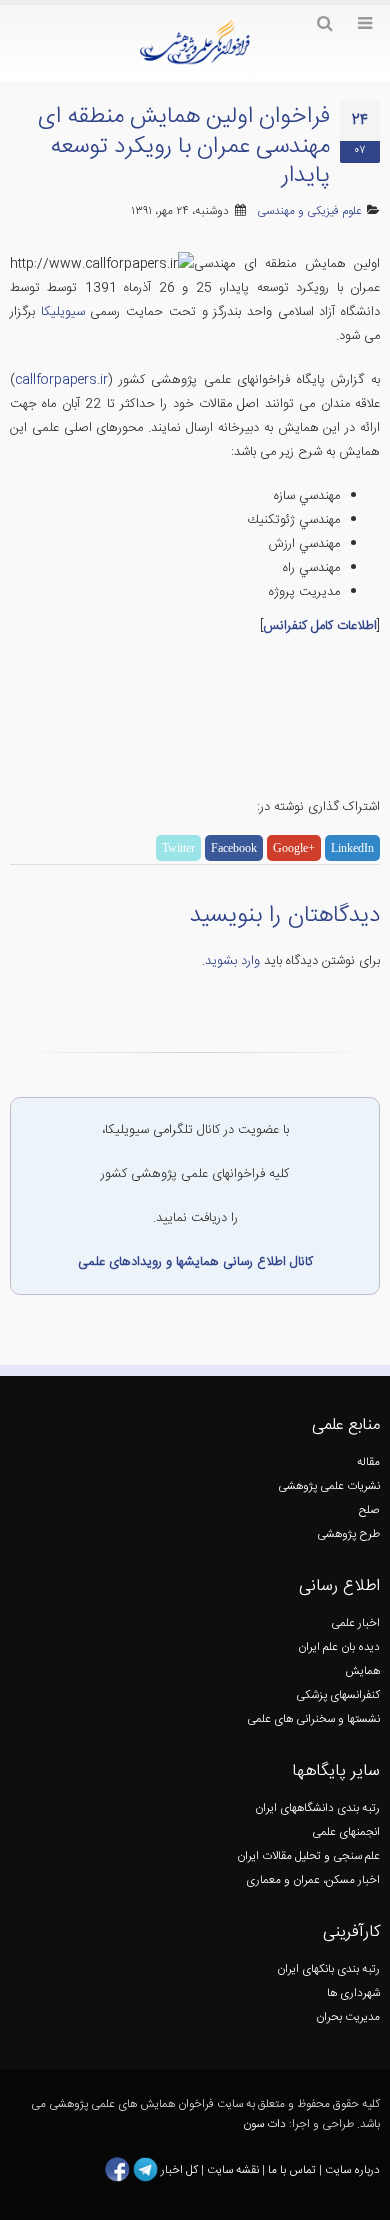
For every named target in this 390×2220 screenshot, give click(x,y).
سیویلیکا (63, 312)
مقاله (368, 1462)
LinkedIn (352, 848)
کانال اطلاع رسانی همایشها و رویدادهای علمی (195, 1262)
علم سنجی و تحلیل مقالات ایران (308, 1856)
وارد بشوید (232, 961)
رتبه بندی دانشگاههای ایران (317, 1808)
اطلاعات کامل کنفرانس (320, 626)
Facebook (234, 848)
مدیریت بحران (348, 2017)
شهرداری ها (353, 1993)
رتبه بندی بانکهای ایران (328, 1969)
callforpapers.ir (61, 380)
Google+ (294, 848)
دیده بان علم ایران (339, 1647)
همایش (362, 1671)
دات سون (264, 2124)
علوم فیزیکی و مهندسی (309, 211)
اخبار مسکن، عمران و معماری (313, 1880)
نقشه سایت (234, 2169)
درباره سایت (352, 2169)
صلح (369, 1510)
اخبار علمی (355, 1623)
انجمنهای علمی (346, 1832)
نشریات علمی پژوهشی (329, 1486)
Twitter (178, 848)
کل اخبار (179, 2169)
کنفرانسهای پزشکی (338, 1695)
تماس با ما (290, 2169)
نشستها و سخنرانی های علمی (313, 1719)
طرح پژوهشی (348, 1534)
